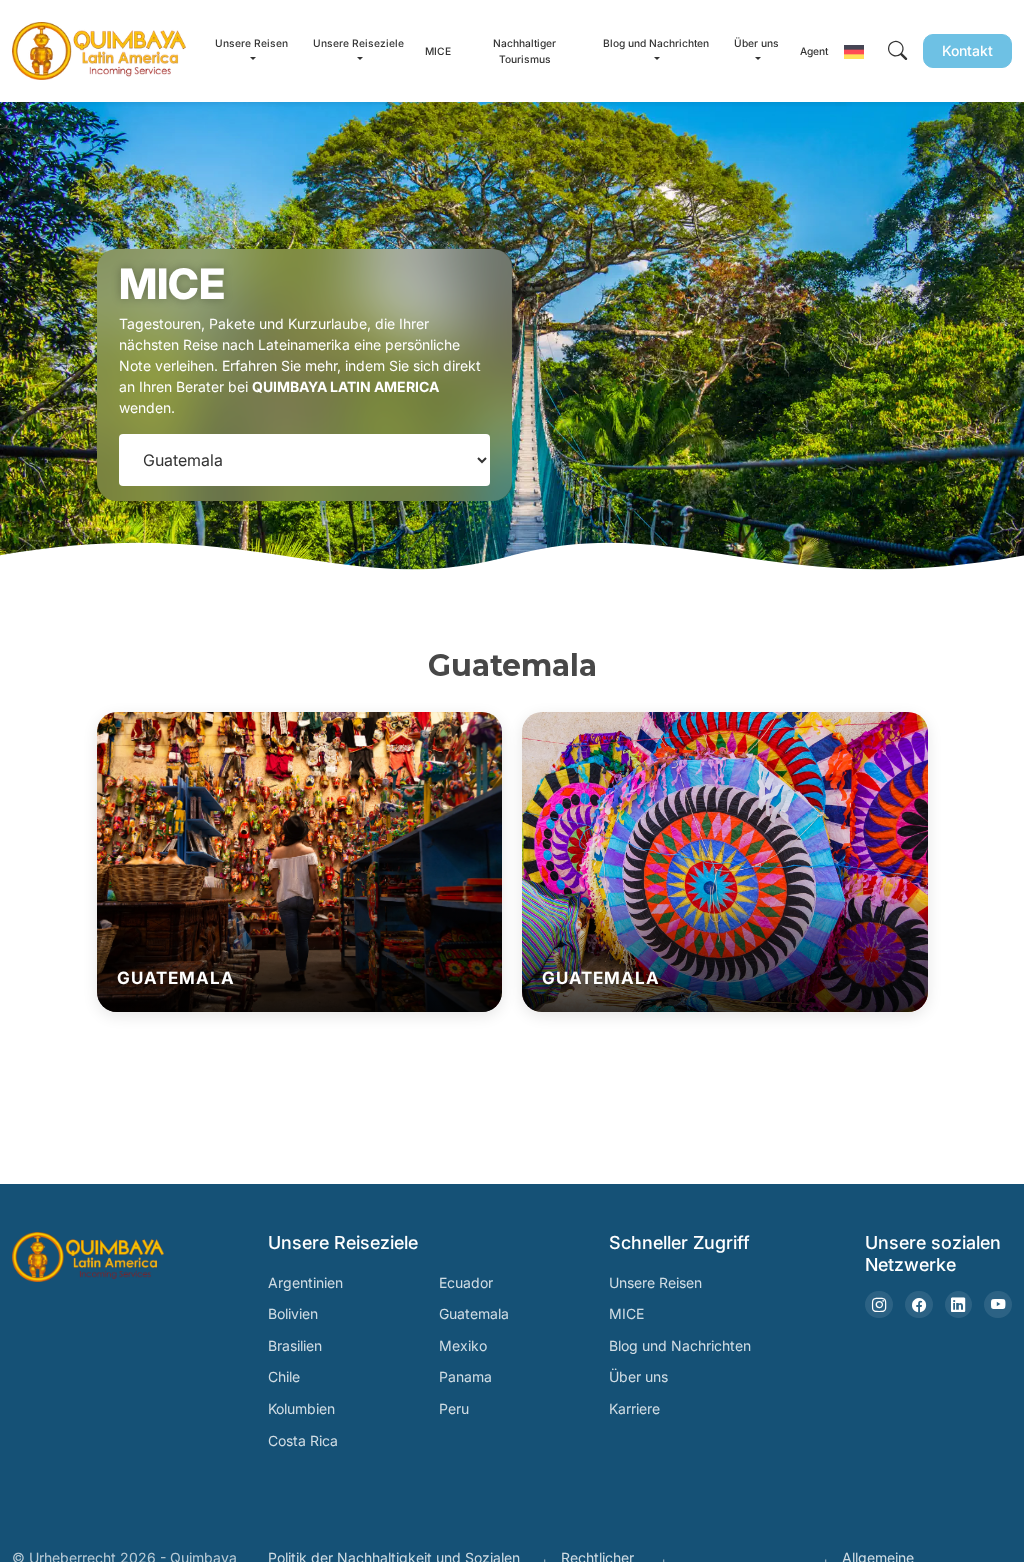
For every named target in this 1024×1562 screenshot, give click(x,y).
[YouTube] (998, 1304)
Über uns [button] (756, 43)
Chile (284, 1376)
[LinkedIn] (959, 1304)
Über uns (638, 1376)
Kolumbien (301, 1408)
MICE (438, 51)
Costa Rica (303, 1440)
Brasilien (295, 1345)
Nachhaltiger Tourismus (524, 51)
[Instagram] (879, 1304)
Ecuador (466, 1282)
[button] (854, 51)
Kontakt (967, 50)
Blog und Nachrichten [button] (656, 43)
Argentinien (305, 1282)
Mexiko (463, 1345)
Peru (454, 1408)
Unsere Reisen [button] (251, 43)
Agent (814, 51)
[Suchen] (897, 51)
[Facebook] (919, 1304)
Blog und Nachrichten (680, 1345)
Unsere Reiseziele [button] (358, 43)
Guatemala (474, 1313)
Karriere (634, 1408)
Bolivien (293, 1313)
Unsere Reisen (655, 1282)
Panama (465, 1376)
